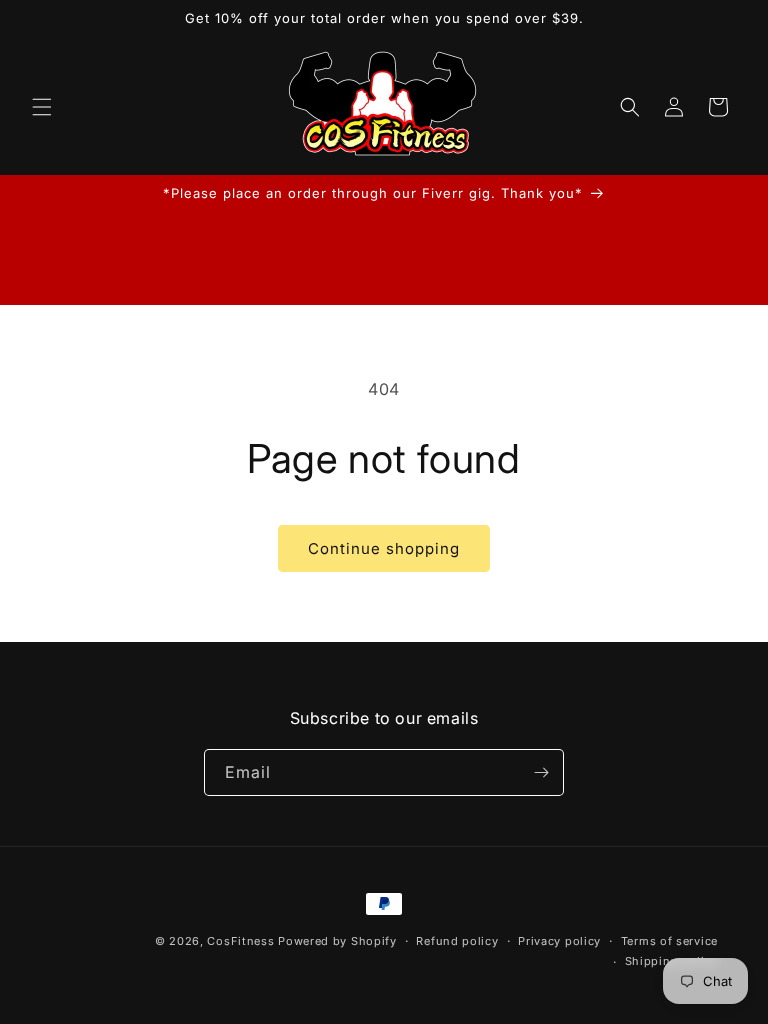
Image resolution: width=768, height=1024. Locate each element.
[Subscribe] (541, 772)
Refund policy (457, 941)
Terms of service (669, 941)
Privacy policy (559, 941)
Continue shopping (384, 548)
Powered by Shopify (337, 941)
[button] (42, 107)
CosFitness (240, 941)
